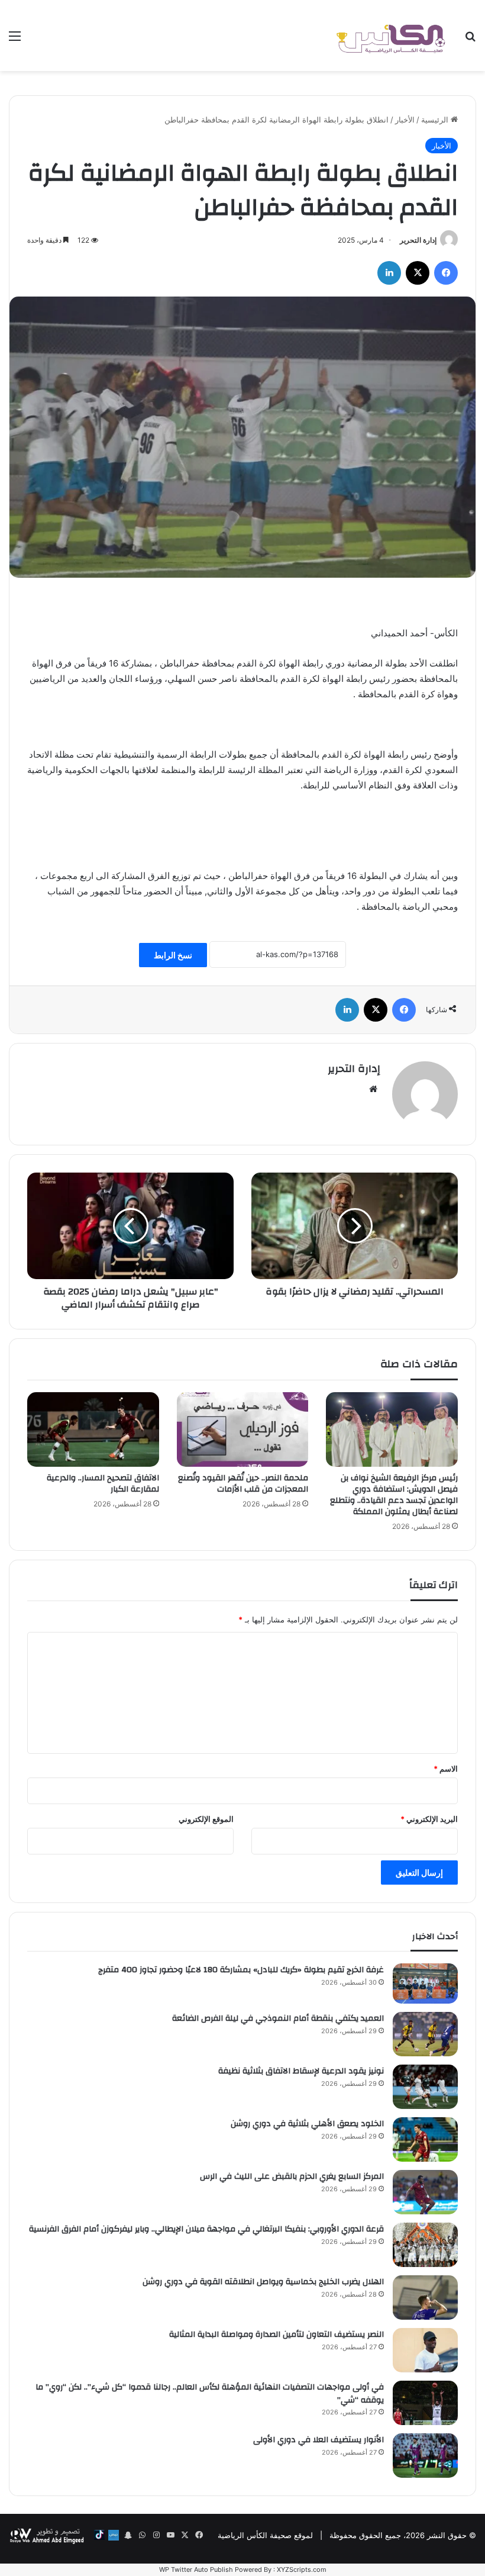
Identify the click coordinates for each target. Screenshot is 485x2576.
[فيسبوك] (446, 273)
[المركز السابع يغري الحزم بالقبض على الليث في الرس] (425, 2192)
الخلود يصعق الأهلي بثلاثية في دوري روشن (307, 2124)
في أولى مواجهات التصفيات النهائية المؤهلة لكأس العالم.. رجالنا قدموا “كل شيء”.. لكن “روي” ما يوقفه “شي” (210, 2394)
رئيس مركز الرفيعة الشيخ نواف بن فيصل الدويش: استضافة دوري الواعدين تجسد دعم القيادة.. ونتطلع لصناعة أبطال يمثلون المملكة (394, 1495)
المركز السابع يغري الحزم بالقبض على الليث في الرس (292, 2176)
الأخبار (405, 120)
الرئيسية (436, 120)
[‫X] (418, 273)
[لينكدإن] (389, 273)
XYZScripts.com (302, 2569)
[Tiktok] (99, 2535)
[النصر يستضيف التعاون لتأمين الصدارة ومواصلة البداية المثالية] (425, 2350)
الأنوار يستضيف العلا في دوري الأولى (319, 2440)
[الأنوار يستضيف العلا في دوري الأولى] (425, 2456)
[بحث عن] (470, 40)
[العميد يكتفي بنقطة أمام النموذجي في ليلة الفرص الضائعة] (425, 2034)
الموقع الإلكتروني (206, 1819)
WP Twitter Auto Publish (196, 2569)
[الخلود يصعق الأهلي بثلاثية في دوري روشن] (425, 2139)
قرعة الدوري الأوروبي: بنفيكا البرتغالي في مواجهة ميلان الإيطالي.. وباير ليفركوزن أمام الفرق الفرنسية (206, 2229)
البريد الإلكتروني (429, 1819)
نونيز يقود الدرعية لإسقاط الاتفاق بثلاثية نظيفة (301, 2071)
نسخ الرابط (173, 955)
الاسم (446, 1769)
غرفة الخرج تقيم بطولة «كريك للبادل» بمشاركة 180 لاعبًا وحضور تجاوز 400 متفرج (241, 1970)
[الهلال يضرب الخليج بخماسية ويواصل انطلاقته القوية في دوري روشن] (425, 2298)
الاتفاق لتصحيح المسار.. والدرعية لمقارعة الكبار (103, 1484)
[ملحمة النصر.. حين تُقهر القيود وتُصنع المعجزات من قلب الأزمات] (243, 1429)
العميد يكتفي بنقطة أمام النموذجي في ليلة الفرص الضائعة (278, 2018)
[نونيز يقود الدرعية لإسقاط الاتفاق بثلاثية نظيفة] (425, 2087)
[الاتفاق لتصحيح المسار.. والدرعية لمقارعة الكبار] (93, 1429)
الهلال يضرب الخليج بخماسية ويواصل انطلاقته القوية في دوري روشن (263, 2282)
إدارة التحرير (418, 240)
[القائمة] (15, 40)
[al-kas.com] (390, 36)
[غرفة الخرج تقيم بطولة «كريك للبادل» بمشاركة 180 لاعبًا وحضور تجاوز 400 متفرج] (425, 1983)
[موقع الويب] (373, 1089)
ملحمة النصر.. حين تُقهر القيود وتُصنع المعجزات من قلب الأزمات (243, 1484)
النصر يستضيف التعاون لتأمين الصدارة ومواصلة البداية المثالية (277, 2334)
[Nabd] (114, 2535)
